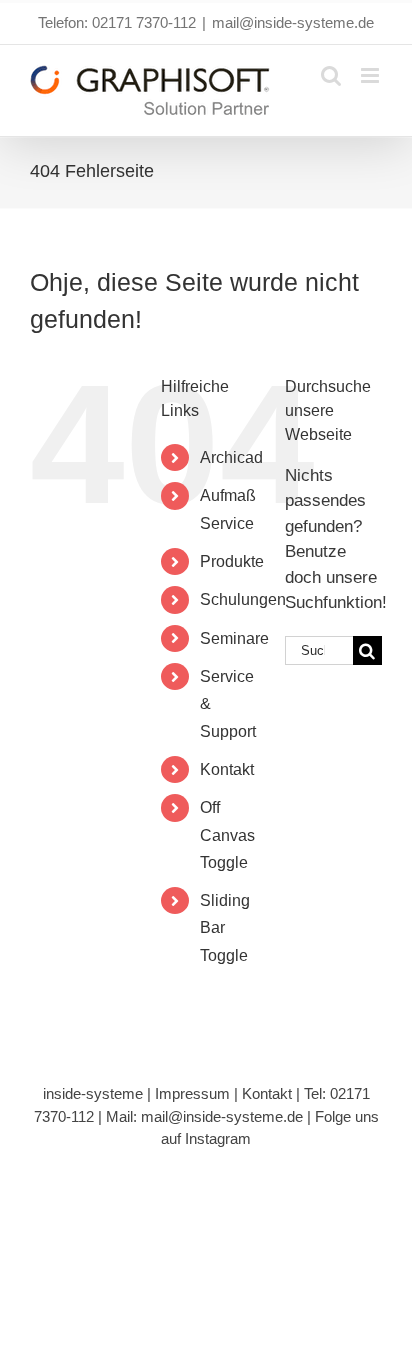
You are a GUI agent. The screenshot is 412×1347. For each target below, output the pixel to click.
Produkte (232, 561)
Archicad (231, 457)
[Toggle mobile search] (331, 75)
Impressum (192, 1093)
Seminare (234, 638)
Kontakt (227, 769)
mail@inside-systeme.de (293, 22)
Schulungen (243, 599)
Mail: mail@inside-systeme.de (204, 1116)
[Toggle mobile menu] (371, 75)
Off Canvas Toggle (227, 834)
